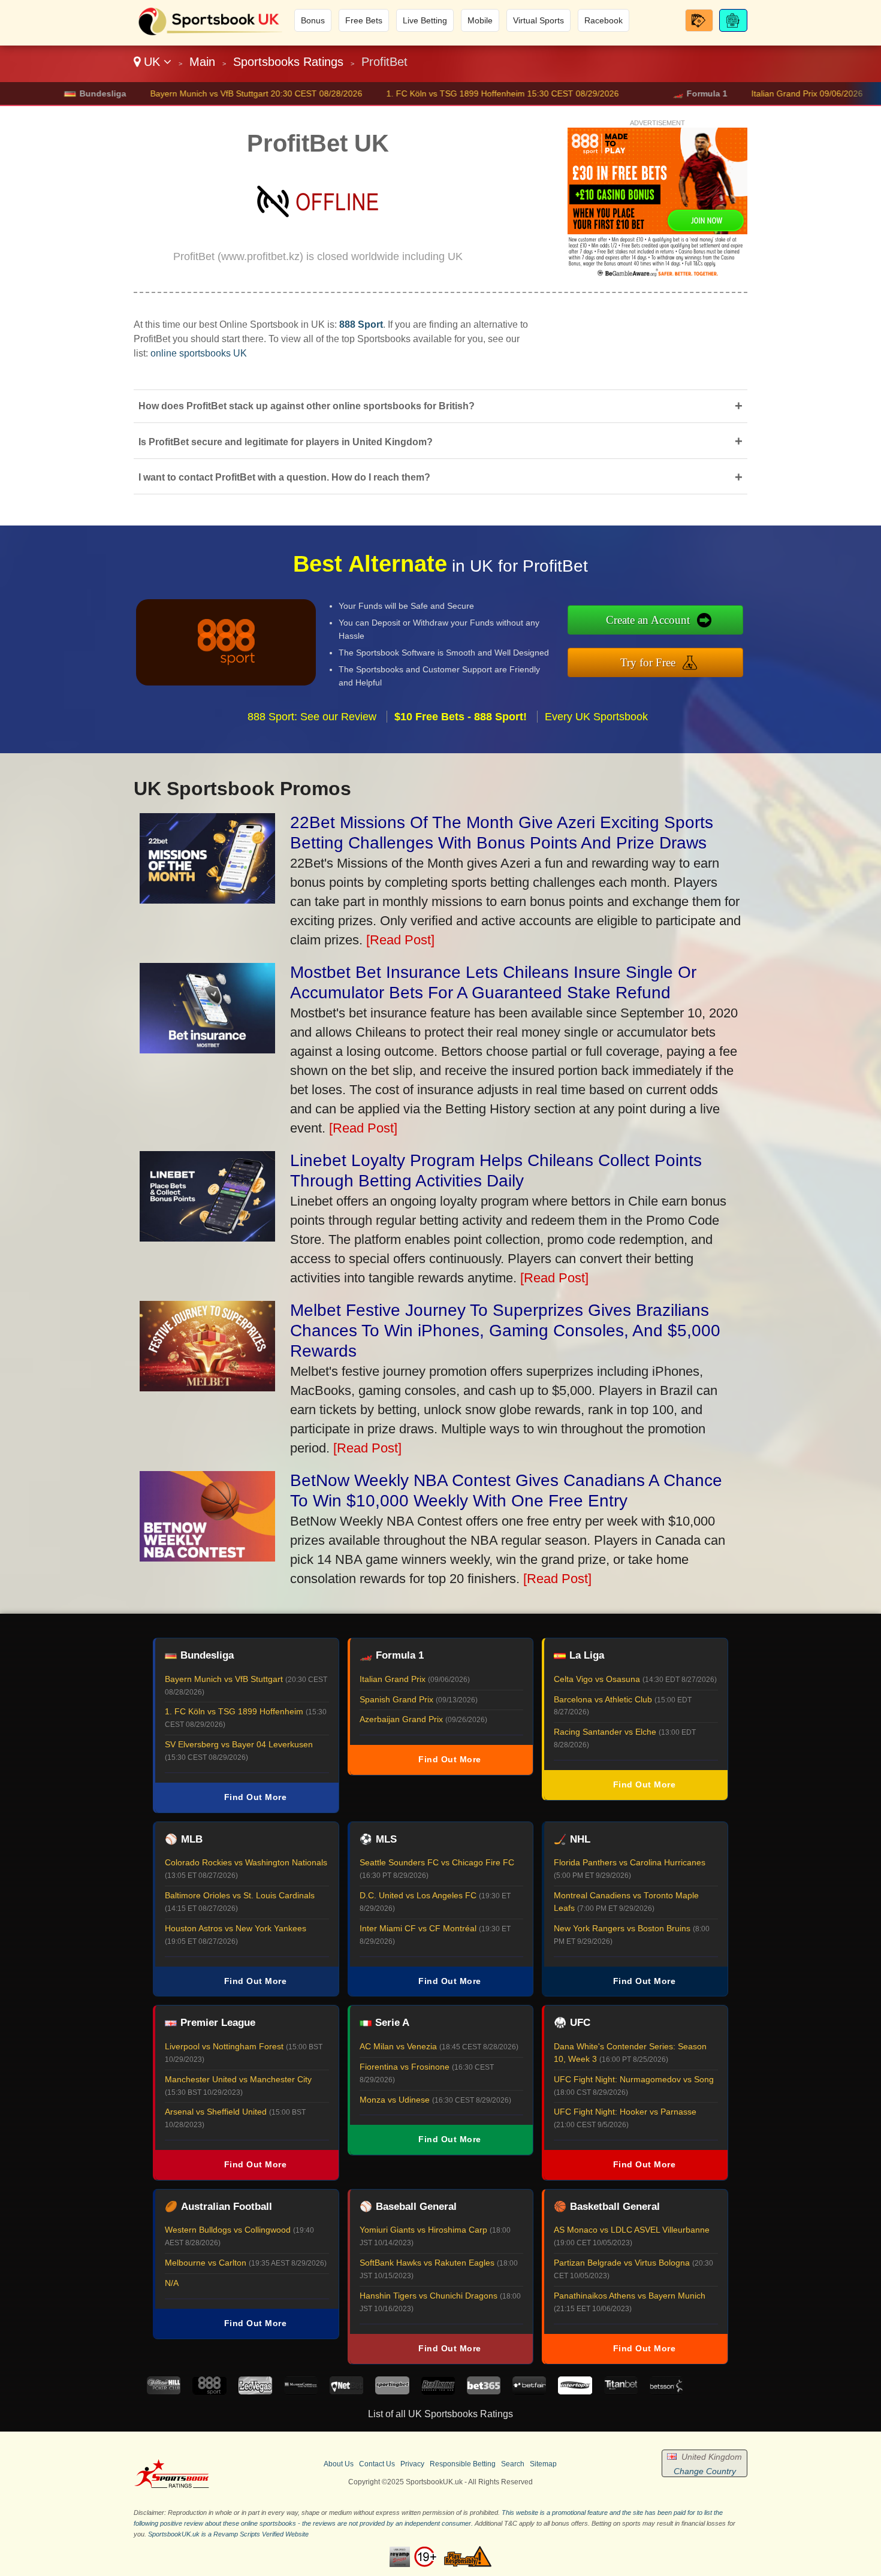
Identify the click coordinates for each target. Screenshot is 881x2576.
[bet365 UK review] (484, 2391)
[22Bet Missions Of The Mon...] (207, 899)
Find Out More (256, 1797)
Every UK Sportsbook (596, 717)
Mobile (480, 20)
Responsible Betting (463, 2464)
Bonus (313, 20)
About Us (339, 2464)
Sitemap (543, 2464)
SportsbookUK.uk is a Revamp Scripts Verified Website (228, 2534)
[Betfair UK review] (529, 2391)
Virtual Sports (538, 20)
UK (152, 62)
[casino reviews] (172, 2486)
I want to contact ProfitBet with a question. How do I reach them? (441, 477)
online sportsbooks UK (199, 353)
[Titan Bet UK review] (621, 2391)
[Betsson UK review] (666, 2391)
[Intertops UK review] (575, 2391)
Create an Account (648, 620)
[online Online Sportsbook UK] (210, 34)
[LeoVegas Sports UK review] (255, 2391)
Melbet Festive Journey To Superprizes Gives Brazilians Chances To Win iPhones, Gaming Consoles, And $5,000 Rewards (505, 1331)
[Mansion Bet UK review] (301, 2391)
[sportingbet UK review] (392, 2391)
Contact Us (377, 2464)
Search (513, 2464)
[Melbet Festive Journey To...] (207, 1387)
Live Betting (425, 20)
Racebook (604, 20)
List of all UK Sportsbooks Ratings (441, 2414)
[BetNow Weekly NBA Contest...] (207, 1557)
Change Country (705, 2471)
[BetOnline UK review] (438, 2391)
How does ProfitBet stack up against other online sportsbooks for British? (441, 406)
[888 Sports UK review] (209, 2391)
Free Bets (364, 20)
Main (202, 62)
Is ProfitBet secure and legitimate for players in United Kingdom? (441, 441)
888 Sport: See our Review (312, 717)
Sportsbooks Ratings (288, 62)
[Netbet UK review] (346, 2391)
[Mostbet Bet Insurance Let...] (207, 1049)
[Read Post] (400, 940)
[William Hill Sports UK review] (164, 2391)
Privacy (412, 2464)
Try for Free (648, 662)
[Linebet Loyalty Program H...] (207, 1237)
